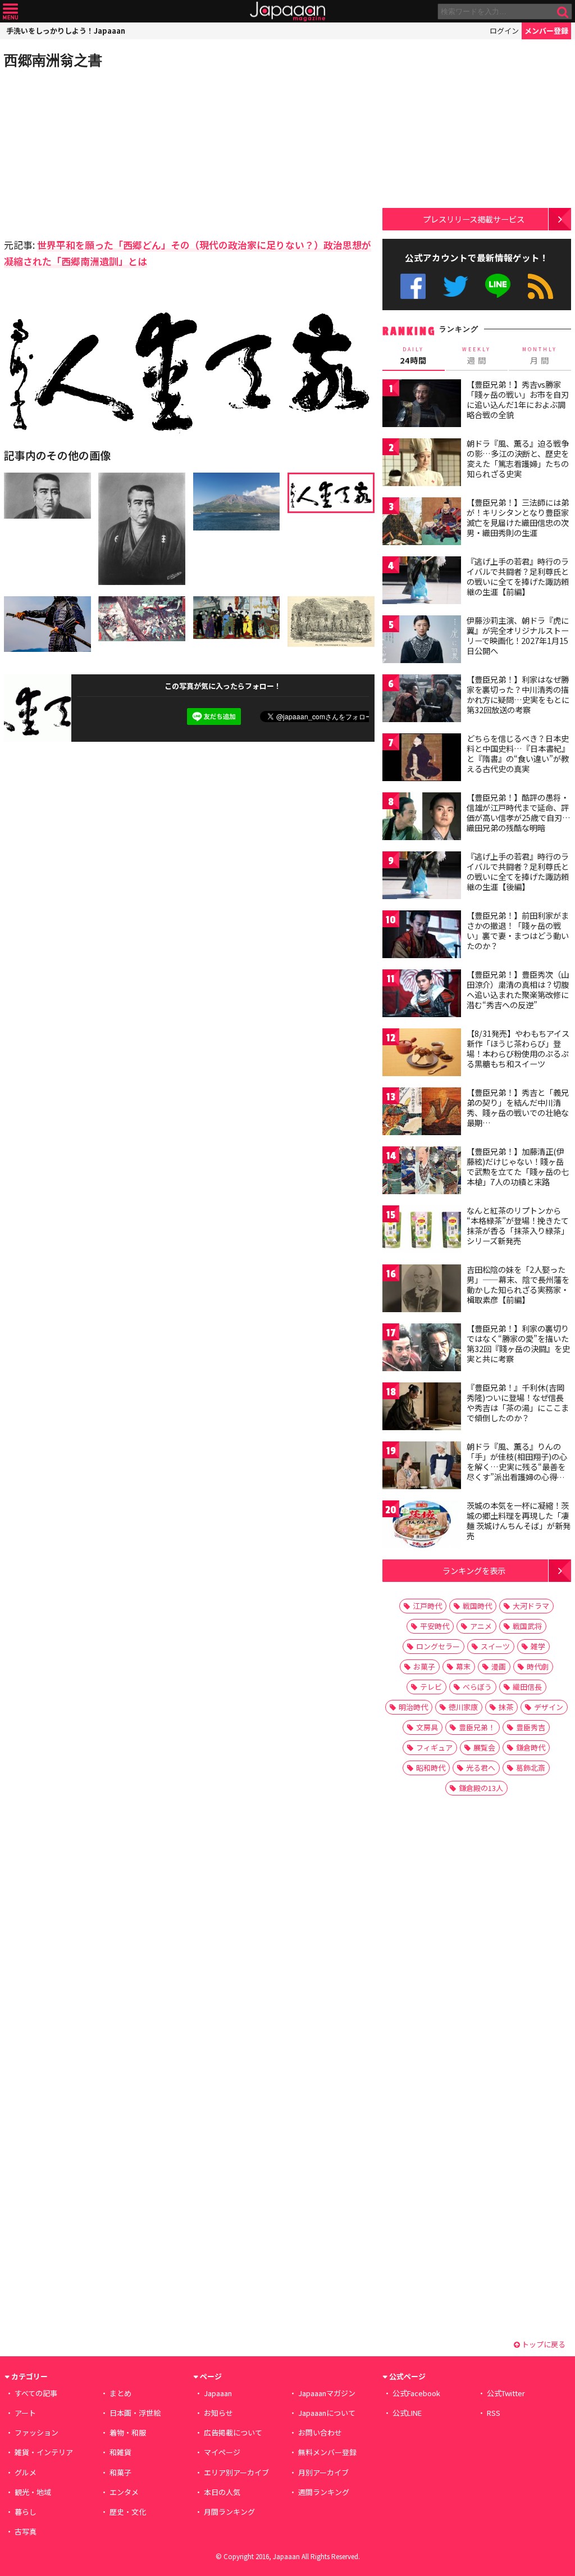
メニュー (10, 12)
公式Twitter (456, 286)
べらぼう (477, 1687)
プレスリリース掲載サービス (474, 219)
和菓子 (120, 2472)
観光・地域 (33, 2492)
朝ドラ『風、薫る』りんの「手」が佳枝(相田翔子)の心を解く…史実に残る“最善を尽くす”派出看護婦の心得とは (517, 1466)
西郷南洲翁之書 (53, 60)
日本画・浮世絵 (135, 2413)
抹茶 (506, 1707)
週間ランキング (324, 2492)
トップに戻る (543, 2344)
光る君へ (481, 1768)
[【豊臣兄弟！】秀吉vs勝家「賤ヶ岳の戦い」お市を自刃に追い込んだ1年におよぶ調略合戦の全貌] (422, 405)
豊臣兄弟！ (477, 1727)
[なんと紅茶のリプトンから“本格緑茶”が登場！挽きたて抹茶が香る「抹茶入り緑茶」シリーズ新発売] (422, 1231)
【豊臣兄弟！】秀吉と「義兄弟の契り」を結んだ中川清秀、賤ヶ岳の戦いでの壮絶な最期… (518, 1107)
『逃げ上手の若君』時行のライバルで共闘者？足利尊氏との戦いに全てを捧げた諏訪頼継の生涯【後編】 (518, 871)
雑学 (538, 1646)
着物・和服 (128, 2432)
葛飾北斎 (531, 1768)
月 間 (540, 356)
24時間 (413, 356)
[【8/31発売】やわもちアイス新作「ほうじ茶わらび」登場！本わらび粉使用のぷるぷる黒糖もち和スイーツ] (422, 1054)
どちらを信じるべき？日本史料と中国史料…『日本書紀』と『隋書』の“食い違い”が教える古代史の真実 (518, 753)
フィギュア (434, 1747)
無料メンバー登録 (327, 2452)
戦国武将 (527, 1626)
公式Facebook (413, 286)
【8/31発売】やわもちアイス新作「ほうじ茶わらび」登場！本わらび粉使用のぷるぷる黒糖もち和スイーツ (518, 1048)
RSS (540, 286)
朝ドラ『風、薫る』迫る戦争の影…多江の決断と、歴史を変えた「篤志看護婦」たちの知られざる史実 (518, 458)
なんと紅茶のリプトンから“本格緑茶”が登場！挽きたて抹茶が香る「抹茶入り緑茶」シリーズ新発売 (518, 1225)
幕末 (463, 1666)
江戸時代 (427, 1606)
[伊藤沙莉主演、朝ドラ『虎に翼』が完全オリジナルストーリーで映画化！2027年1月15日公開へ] (422, 641)
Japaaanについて (327, 2413)
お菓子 (424, 1666)
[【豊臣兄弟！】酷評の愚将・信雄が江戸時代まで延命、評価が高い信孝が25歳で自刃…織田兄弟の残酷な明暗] (422, 818)
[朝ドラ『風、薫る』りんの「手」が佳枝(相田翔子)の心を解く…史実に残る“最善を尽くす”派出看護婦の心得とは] (422, 1467)
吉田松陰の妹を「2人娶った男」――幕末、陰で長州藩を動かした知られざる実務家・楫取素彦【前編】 (518, 1284)
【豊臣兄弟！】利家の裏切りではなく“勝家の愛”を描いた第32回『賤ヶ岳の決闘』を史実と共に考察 (518, 1343)
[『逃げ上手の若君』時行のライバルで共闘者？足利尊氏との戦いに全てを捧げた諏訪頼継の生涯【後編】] (422, 877)
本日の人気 (222, 2492)
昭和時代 (431, 1768)
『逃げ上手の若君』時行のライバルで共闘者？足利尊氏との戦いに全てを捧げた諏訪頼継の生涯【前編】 (518, 576)
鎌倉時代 (531, 1747)
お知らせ (218, 2413)
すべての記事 (36, 2393)
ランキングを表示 (474, 1570)
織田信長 (527, 1687)
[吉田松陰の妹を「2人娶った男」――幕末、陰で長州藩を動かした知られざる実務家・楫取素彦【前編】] (422, 1290)
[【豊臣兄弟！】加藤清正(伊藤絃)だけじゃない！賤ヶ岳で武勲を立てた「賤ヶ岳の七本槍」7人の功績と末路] (422, 1172)
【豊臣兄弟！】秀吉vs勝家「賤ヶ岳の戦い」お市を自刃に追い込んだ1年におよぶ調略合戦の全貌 (518, 399)
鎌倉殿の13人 (481, 1788)
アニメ (481, 1626)
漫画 (499, 1666)
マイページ (222, 2452)
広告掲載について (233, 2432)
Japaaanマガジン (327, 2393)
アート (25, 2413)
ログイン (504, 31)
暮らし (26, 2512)
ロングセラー (438, 1646)
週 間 (476, 356)
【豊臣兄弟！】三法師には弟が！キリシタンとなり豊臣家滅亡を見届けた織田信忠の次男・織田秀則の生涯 (518, 517)
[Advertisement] (97, 152)
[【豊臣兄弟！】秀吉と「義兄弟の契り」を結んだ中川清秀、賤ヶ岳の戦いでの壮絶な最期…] (422, 1113)
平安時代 (435, 1626)
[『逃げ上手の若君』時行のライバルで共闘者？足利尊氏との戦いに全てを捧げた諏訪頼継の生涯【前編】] (422, 582)
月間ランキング (229, 2512)
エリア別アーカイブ (236, 2472)
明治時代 (413, 1707)
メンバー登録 (546, 31)
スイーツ (495, 1646)
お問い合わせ (320, 2432)
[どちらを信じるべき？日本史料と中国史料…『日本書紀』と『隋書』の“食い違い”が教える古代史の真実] (422, 759)
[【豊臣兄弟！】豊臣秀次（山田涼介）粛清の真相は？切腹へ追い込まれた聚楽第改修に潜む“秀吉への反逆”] (422, 995)
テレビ (431, 1687)
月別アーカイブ (323, 2472)
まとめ (120, 2393)
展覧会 (484, 1747)
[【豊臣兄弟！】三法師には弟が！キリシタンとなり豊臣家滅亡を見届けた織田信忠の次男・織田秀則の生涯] (422, 523)
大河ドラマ (531, 1606)
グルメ (26, 2472)
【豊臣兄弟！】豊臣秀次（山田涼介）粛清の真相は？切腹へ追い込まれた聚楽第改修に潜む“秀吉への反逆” (518, 989)
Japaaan (287, 12)
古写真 (26, 2531)
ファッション (36, 2432)
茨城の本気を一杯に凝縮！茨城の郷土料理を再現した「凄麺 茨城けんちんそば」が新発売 (519, 1520)
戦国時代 (477, 1606)
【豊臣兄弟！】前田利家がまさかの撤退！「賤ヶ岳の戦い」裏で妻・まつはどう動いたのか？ (518, 930)
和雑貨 (120, 2452)
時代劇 (538, 1666)
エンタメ (124, 2492)
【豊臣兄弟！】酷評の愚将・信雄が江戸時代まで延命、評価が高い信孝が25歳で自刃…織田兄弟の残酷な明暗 (519, 812)
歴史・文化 (128, 2512)
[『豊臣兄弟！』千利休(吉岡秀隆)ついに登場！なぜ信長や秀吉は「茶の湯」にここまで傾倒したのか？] (422, 1408)
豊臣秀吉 (531, 1727)
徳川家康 (463, 1707)
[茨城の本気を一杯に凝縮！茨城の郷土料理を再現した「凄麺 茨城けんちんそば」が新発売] (422, 1526)
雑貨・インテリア (44, 2452)
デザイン (549, 1707)
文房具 (427, 1727)
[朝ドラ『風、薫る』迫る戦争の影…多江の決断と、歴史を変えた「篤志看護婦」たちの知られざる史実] (422, 464)
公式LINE (498, 286)
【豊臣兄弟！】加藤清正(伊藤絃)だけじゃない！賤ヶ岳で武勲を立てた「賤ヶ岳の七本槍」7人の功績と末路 (518, 1166)
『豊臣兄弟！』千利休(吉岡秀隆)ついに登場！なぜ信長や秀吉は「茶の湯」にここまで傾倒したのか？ (518, 1402)
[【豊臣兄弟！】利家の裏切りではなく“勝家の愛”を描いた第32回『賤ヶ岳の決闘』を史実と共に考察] (422, 1349)
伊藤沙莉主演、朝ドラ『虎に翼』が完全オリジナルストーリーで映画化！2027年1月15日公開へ (518, 635)
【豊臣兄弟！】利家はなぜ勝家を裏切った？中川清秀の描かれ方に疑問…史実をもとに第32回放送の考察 (518, 694)
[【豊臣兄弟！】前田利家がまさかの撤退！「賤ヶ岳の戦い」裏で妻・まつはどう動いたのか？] (422, 936)
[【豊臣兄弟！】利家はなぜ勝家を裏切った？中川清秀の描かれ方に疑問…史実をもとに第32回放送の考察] (422, 700)
